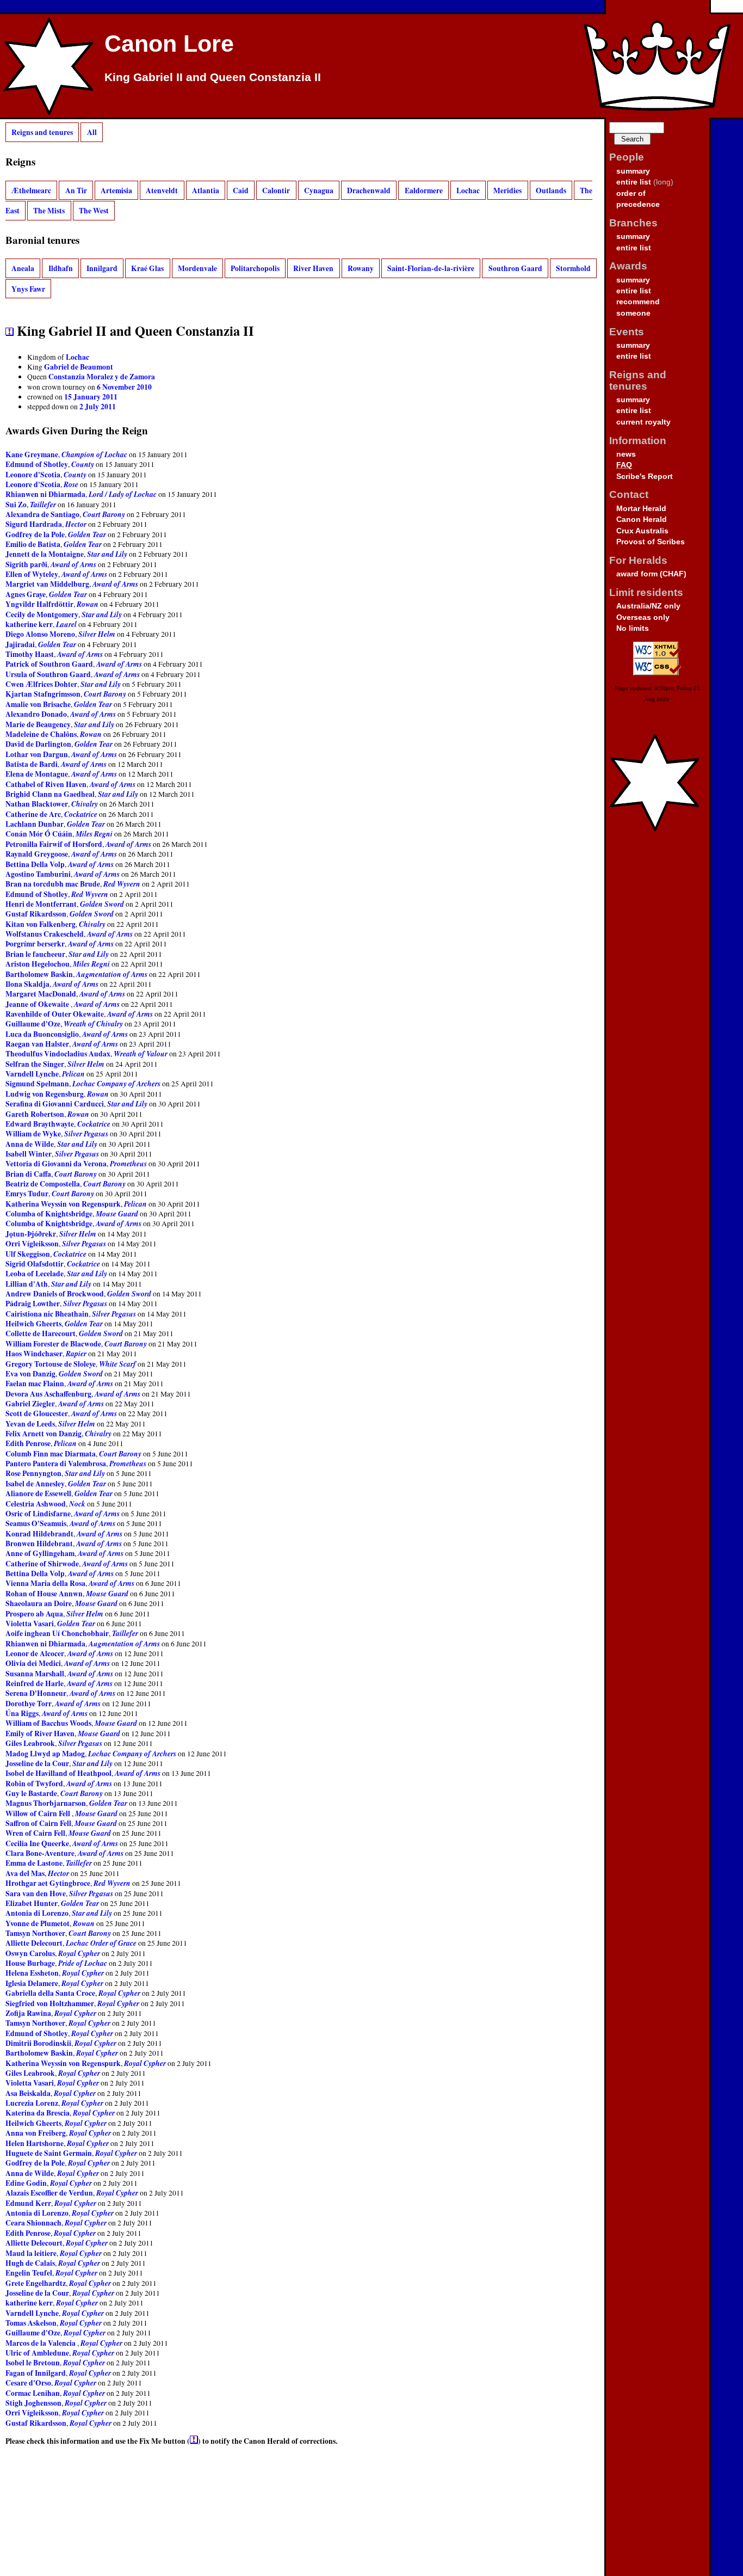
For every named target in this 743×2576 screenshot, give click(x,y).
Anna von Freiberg (36, 2133)
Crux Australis (642, 531)
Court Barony (104, 514)
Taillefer (43, 504)
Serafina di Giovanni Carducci (55, 1104)
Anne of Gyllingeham (40, 1553)
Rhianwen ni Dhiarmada (45, 494)
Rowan (88, 604)
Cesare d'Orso (28, 2383)
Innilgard (102, 268)
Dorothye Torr (29, 1704)
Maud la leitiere (31, 2253)
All (92, 132)
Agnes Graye (26, 594)
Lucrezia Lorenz (32, 2103)
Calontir (276, 190)
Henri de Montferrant (41, 904)
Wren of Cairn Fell (35, 1833)
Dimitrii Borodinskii (38, 2043)
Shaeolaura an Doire (39, 1603)
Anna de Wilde (30, 1144)
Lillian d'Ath (27, 1284)
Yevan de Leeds (30, 1424)
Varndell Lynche (32, 1074)
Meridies (507, 190)
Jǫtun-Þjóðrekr (31, 1234)
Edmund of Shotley (37, 464)
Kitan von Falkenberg (41, 924)
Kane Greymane (32, 454)
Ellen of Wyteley (32, 574)
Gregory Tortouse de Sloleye (51, 1364)
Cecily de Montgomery (42, 614)
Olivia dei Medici (33, 1663)
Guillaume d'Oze (33, 1024)
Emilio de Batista (33, 544)
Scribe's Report (645, 477)
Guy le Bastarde (31, 1793)
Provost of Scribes (651, 542)
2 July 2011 (98, 407)
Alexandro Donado (36, 714)
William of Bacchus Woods (48, 1723)
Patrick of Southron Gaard (49, 664)
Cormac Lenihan (33, 2393)
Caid (241, 190)
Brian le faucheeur (35, 954)
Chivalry (85, 804)
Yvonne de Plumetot (38, 1923)
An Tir (76, 190)
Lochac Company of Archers (116, 1083)
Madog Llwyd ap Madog (45, 1754)
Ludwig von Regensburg (45, 1094)
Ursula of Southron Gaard (48, 674)
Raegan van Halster (37, 1044)
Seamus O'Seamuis (36, 1523)
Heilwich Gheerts (33, 1324)
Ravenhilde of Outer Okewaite (55, 1014)
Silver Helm (97, 634)
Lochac (468, 190)
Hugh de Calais (30, 2263)
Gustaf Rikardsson (36, 914)
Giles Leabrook (30, 1743)
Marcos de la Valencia (41, 2343)
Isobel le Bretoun (33, 2363)
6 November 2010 (124, 387)
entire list (634, 182)
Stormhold (573, 268)
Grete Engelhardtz (36, 2283)
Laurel (66, 624)
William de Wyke (33, 1134)
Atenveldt (162, 190)
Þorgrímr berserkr (35, 944)
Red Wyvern (122, 884)
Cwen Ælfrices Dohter (41, 684)
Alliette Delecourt (34, 1943)
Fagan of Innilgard (36, 2373)
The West (94, 211)
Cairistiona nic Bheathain (47, 1314)
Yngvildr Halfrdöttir (39, 604)
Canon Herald (642, 519)
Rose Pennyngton (33, 1473)
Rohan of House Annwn (44, 1594)
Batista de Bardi (32, 764)
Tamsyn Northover (35, 1933)
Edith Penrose (28, 1443)
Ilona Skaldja (27, 984)
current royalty (643, 422)
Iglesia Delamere (32, 1983)
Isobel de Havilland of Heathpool (58, 1773)
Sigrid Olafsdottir (35, 1264)
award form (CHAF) (651, 574)
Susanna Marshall (35, 1674)
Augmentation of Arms (112, 974)
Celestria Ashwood (36, 1504)
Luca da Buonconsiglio (42, 1034)
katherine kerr (29, 624)
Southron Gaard (515, 268)
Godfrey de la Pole (35, 534)
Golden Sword (102, 904)
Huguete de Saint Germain (49, 2153)
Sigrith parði (26, 564)
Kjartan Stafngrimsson (43, 694)
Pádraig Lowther (33, 1304)
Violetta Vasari (30, 1624)
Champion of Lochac (94, 454)
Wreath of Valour (141, 1053)
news (626, 454)
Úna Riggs (22, 1713)
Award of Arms (73, 564)
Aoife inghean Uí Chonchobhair (57, 1633)
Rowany (361, 268)
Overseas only (643, 617)
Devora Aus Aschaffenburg (48, 1394)
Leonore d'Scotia (33, 475)
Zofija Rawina (28, 2013)
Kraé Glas (147, 268)
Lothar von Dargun (37, 754)
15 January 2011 (91, 397)
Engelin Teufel (29, 2273)
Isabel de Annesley (35, 1484)
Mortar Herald (641, 509)
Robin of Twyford (34, 1784)
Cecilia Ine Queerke (37, 1843)
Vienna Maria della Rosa (45, 1583)
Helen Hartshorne (35, 2143)
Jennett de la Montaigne (45, 554)
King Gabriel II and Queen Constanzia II (213, 77)
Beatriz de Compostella (43, 1184)
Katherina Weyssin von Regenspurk (63, 1204)
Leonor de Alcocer (35, 1653)
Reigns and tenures (42, 132)
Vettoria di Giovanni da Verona (56, 1164)
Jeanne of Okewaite (38, 1004)
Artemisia (116, 190)
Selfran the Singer (35, 1064)
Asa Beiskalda (28, 2093)
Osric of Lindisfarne (38, 1514)
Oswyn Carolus (30, 1953)
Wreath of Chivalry (93, 1023)
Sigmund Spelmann (37, 1084)
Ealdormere (424, 190)
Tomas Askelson (31, 2323)
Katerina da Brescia (38, 2113)
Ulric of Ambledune (37, 2353)
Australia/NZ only (648, 606)
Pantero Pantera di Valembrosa (56, 1464)
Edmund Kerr (28, 2203)
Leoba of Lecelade (35, 1274)
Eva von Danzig (30, 1374)
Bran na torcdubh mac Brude (53, 884)
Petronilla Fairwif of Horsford (54, 844)
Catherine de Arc (33, 814)
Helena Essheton (32, 1973)
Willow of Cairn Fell (39, 1813)
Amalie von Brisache (38, 704)
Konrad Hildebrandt (39, 1534)
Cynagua (319, 190)
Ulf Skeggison (28, 1254)
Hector (76, 524)
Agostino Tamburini (38, 874)
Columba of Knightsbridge (49, 1214)
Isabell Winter (29, 1154)
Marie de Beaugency (38, 724)
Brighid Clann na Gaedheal (50, 794)
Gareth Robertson (35, 1114)
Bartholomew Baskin (39, 974)
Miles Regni (94, 834)
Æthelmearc (31, 190)
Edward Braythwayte (40, 1124)
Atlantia (206, 190)
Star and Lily (107, 554)
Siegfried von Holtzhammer (50, 2003)
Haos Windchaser (34, 1354)
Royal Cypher (79, 1953)
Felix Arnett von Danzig (44, 1434)
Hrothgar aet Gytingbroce (48, 1883)
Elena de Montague (37, 774)
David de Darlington (38, 744)
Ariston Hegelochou (38, 964)
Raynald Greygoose (37, 854)
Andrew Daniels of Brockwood (55, 1294)
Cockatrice (81, 814)
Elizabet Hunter (32, 1903)
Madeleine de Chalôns (41, 734)
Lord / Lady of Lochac (123, 494)
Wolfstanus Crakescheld (45, 934)
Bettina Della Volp (35, 864)
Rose (71, 484)
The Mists (49, 211)
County (83, 464)
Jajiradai (20, 644)
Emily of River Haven (40, 1733)
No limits (633, 628)
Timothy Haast (30, 654)
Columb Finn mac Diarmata (51, 1454)
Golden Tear (87, 534)
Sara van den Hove (36, 1893)
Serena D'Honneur (36, 1693)
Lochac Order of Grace (101, 1943)
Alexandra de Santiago (42, 514)
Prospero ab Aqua (34, 1614)
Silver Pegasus (86, 1133)
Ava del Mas (25, 1873)
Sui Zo (16, 505)
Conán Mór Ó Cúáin (39, 834)
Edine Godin (26, 2183)
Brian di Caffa (28, 1174)
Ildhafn (61, 268)
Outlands (551, 190)
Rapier (76, 1353)
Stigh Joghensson (33, 2403)
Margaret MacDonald (41, 994)
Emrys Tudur (27, 1194)
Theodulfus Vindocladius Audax (58, 1054)
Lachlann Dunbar (35, 824)
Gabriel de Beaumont (79, 367)
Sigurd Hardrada (34, 524)
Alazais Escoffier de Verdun (49, 2193)
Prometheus (128, 1163)
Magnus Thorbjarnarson (46, 1803)
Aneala (23, 268)
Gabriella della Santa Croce (50, 1993)
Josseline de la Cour (37, 1763)
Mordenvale (197, 268)
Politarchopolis (255, 268)
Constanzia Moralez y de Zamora (102, 377)
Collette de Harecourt (41, 1333)
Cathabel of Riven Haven (46, 784)
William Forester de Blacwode (53, 1344)
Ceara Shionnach (33, 2223)
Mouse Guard (117, 1213)
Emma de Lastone (34, 1863)
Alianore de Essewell (38, 1493)
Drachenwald (369, 190)
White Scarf (117, 1364)
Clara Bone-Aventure (40, 1853)
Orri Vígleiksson (32, 1244)
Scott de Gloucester (37, 1413)
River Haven (313, 268)
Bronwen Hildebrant (39, 1544)
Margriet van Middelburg (47, 584)
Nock (77, 1504)
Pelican (73, 1074)
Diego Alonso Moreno (40, 634)
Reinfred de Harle (35, 1683)
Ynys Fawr (28, 289)
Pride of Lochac (83, 1963)
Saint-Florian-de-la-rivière (431, 268)
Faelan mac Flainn (35, 1384)
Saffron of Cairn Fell (38, 1823)
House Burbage (30, 1963)
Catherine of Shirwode (42, 1564)
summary (633, 171)
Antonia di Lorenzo (37, 1913)
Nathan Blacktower (37, 804)
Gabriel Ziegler (30, 1404)
